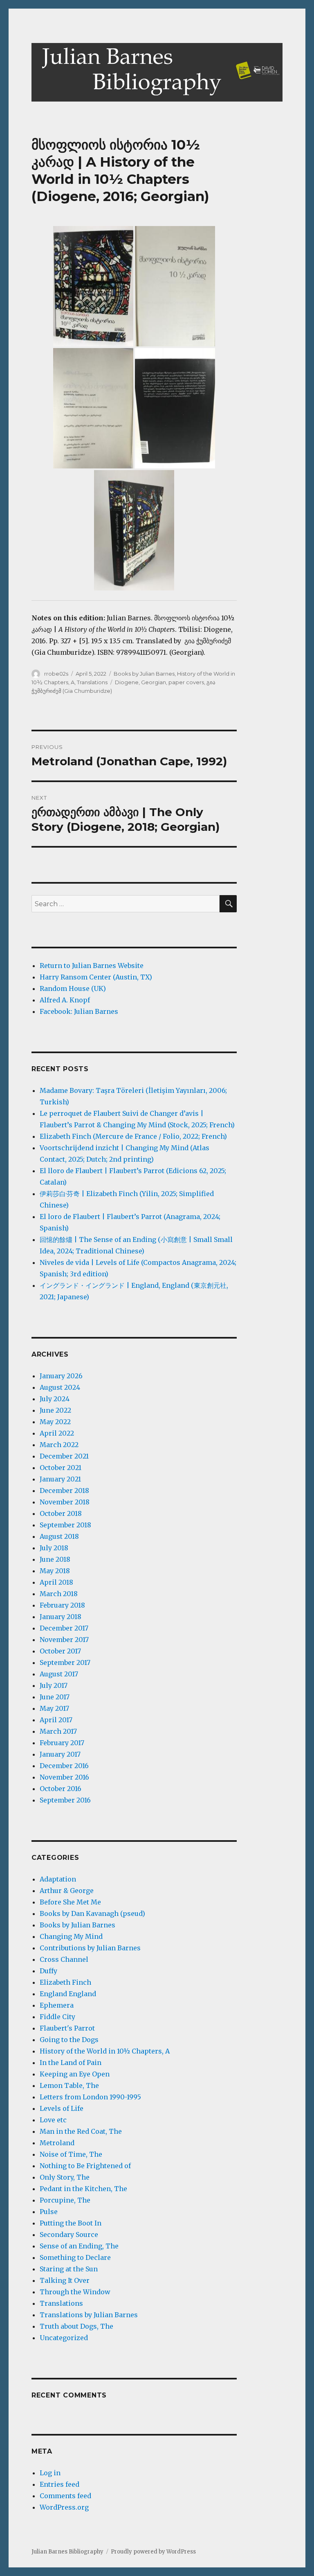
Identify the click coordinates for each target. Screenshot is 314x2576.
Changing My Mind (71, 1936)
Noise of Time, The (71, 2154)
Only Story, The (65, 2177)
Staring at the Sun (69, 2269)
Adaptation (58, 1879)
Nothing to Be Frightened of (85, 2166)
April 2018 (56, 1582)
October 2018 (61, 1513)
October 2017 (60, 1651)
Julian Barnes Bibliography (67, 2552)
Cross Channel (64, 1959)
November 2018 (65, 1502)
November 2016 (64, 1777)
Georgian (154, 682)
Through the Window (75, 2292)
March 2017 (58, 1731)
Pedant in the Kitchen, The (83, 2189)
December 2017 (64, 1628)
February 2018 (62, 1605)
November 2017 (64, 1640)
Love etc (53, 2120)
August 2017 (59, 1674)
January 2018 (61, 1617)
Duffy (48, 1971)
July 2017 (54, 1685)
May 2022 (55, 1422)
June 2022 (55, 1410)
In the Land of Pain (71, 2063)
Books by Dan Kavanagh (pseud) (92, 1913)
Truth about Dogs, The (76, 2326)
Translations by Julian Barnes (89, 2315)
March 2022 (59, 1445)
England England (68, 1994)
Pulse (49, 2212)
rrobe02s (56, 674)
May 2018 (55, 1571)
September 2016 (65, 1800)
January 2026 (61, 1376)
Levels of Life (62, 2108)
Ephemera (57, 2005)
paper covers (186, 682)
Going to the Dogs (69, 2040)
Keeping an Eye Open (75, 2074)
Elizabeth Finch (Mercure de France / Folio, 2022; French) (133, 1136)
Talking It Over (65, 2280)
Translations (92, 682)
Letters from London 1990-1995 (90, 2097)
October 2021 (61, 1468)
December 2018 (64, 1490)
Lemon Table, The (69, 2085)
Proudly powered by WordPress (153, 2552)
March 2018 (59, 1594)
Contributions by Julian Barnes (90, 1948)
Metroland (57, 2143)
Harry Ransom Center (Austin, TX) (96, 977)
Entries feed (59, 2484)
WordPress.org (64, 2507)
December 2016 (64, 1766)
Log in (50, 2473)
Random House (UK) (73, 988)
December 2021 (64, 1456)
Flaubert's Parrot (67, 2028)
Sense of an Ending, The (79, 2246)
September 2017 (65, 1662)
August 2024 (60, 1387)
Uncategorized (64, 2338)
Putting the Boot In (71, 2223)
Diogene (127, 682)
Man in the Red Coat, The (81, 2131)
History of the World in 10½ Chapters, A (105, 2051)
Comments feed (65, 2496)
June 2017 (55, 1697)
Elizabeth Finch (65, 1982)
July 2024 (55, 1399)
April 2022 (57, 1433)
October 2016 (61, 1789)
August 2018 (59, 1536)
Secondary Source (69, 2234)
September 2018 (65, 1525)
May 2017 (54, 1708)
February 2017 (62, 1743)
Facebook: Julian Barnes (79, 1011)
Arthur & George (67, 1891)
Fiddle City (57, 2017)
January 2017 (60, 1754)
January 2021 (60, 1479)
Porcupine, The (65, 2200)
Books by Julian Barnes (144, 674)
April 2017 (56, 1720)
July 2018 (54, 1548)
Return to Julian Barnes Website (92, 966)
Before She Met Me (70, 1902)
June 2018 (55, 1559)
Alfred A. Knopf (65, 1000)
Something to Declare (75, 2257)
